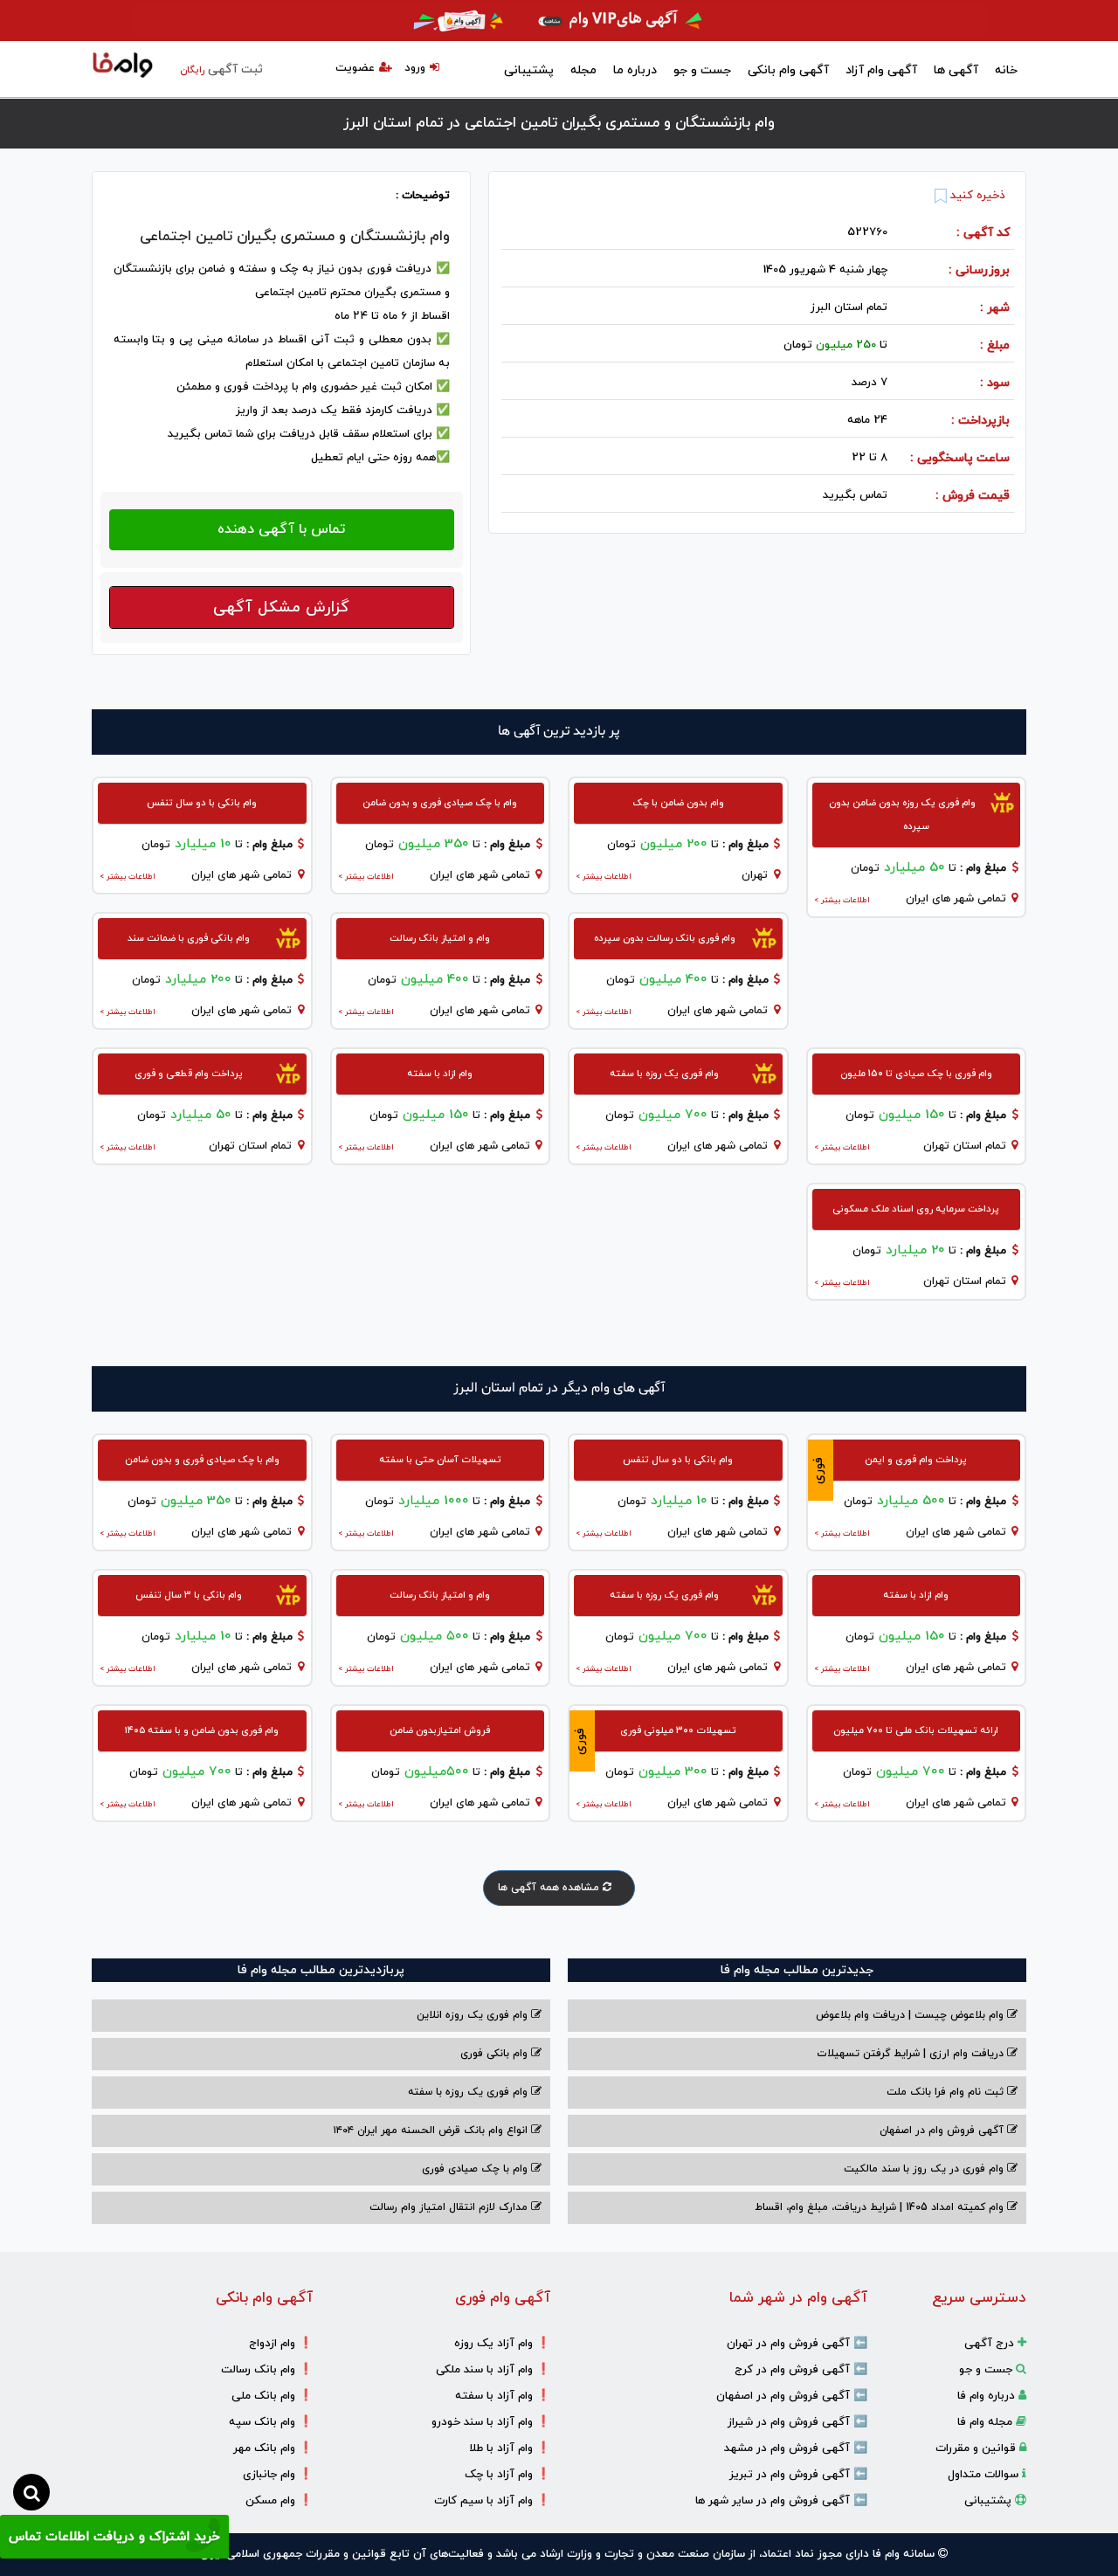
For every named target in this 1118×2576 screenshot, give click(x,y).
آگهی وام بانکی (788, 70)
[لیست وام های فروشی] (123, 66)
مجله (583, 70)
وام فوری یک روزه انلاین (474, 2015)
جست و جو (702, 70)
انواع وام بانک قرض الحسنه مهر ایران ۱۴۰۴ (432, 2131)
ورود (415, 68)
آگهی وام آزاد (881, 70)
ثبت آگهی (221, 69)
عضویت (355, 68)
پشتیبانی (529, 70)
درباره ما (635, 70)
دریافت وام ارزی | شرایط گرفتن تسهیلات (912, 2054)
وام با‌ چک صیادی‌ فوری (476, 2169)
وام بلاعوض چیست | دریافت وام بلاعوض (911, 2015)
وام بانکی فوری (496, 2054)
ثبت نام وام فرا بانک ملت (947, 2092)
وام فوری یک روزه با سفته (469, 2092)
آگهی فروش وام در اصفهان (943, 2131)
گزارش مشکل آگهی (281, 608)
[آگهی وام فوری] (559, 21)
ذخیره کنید (976, 196)
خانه (1006, 70)
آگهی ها (956, 70)
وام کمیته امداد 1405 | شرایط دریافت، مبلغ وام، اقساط (881, 2207)
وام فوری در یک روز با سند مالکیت (925, 2169)
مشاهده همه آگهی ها (550, 1888)
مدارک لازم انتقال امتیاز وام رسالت (450, 2207)
